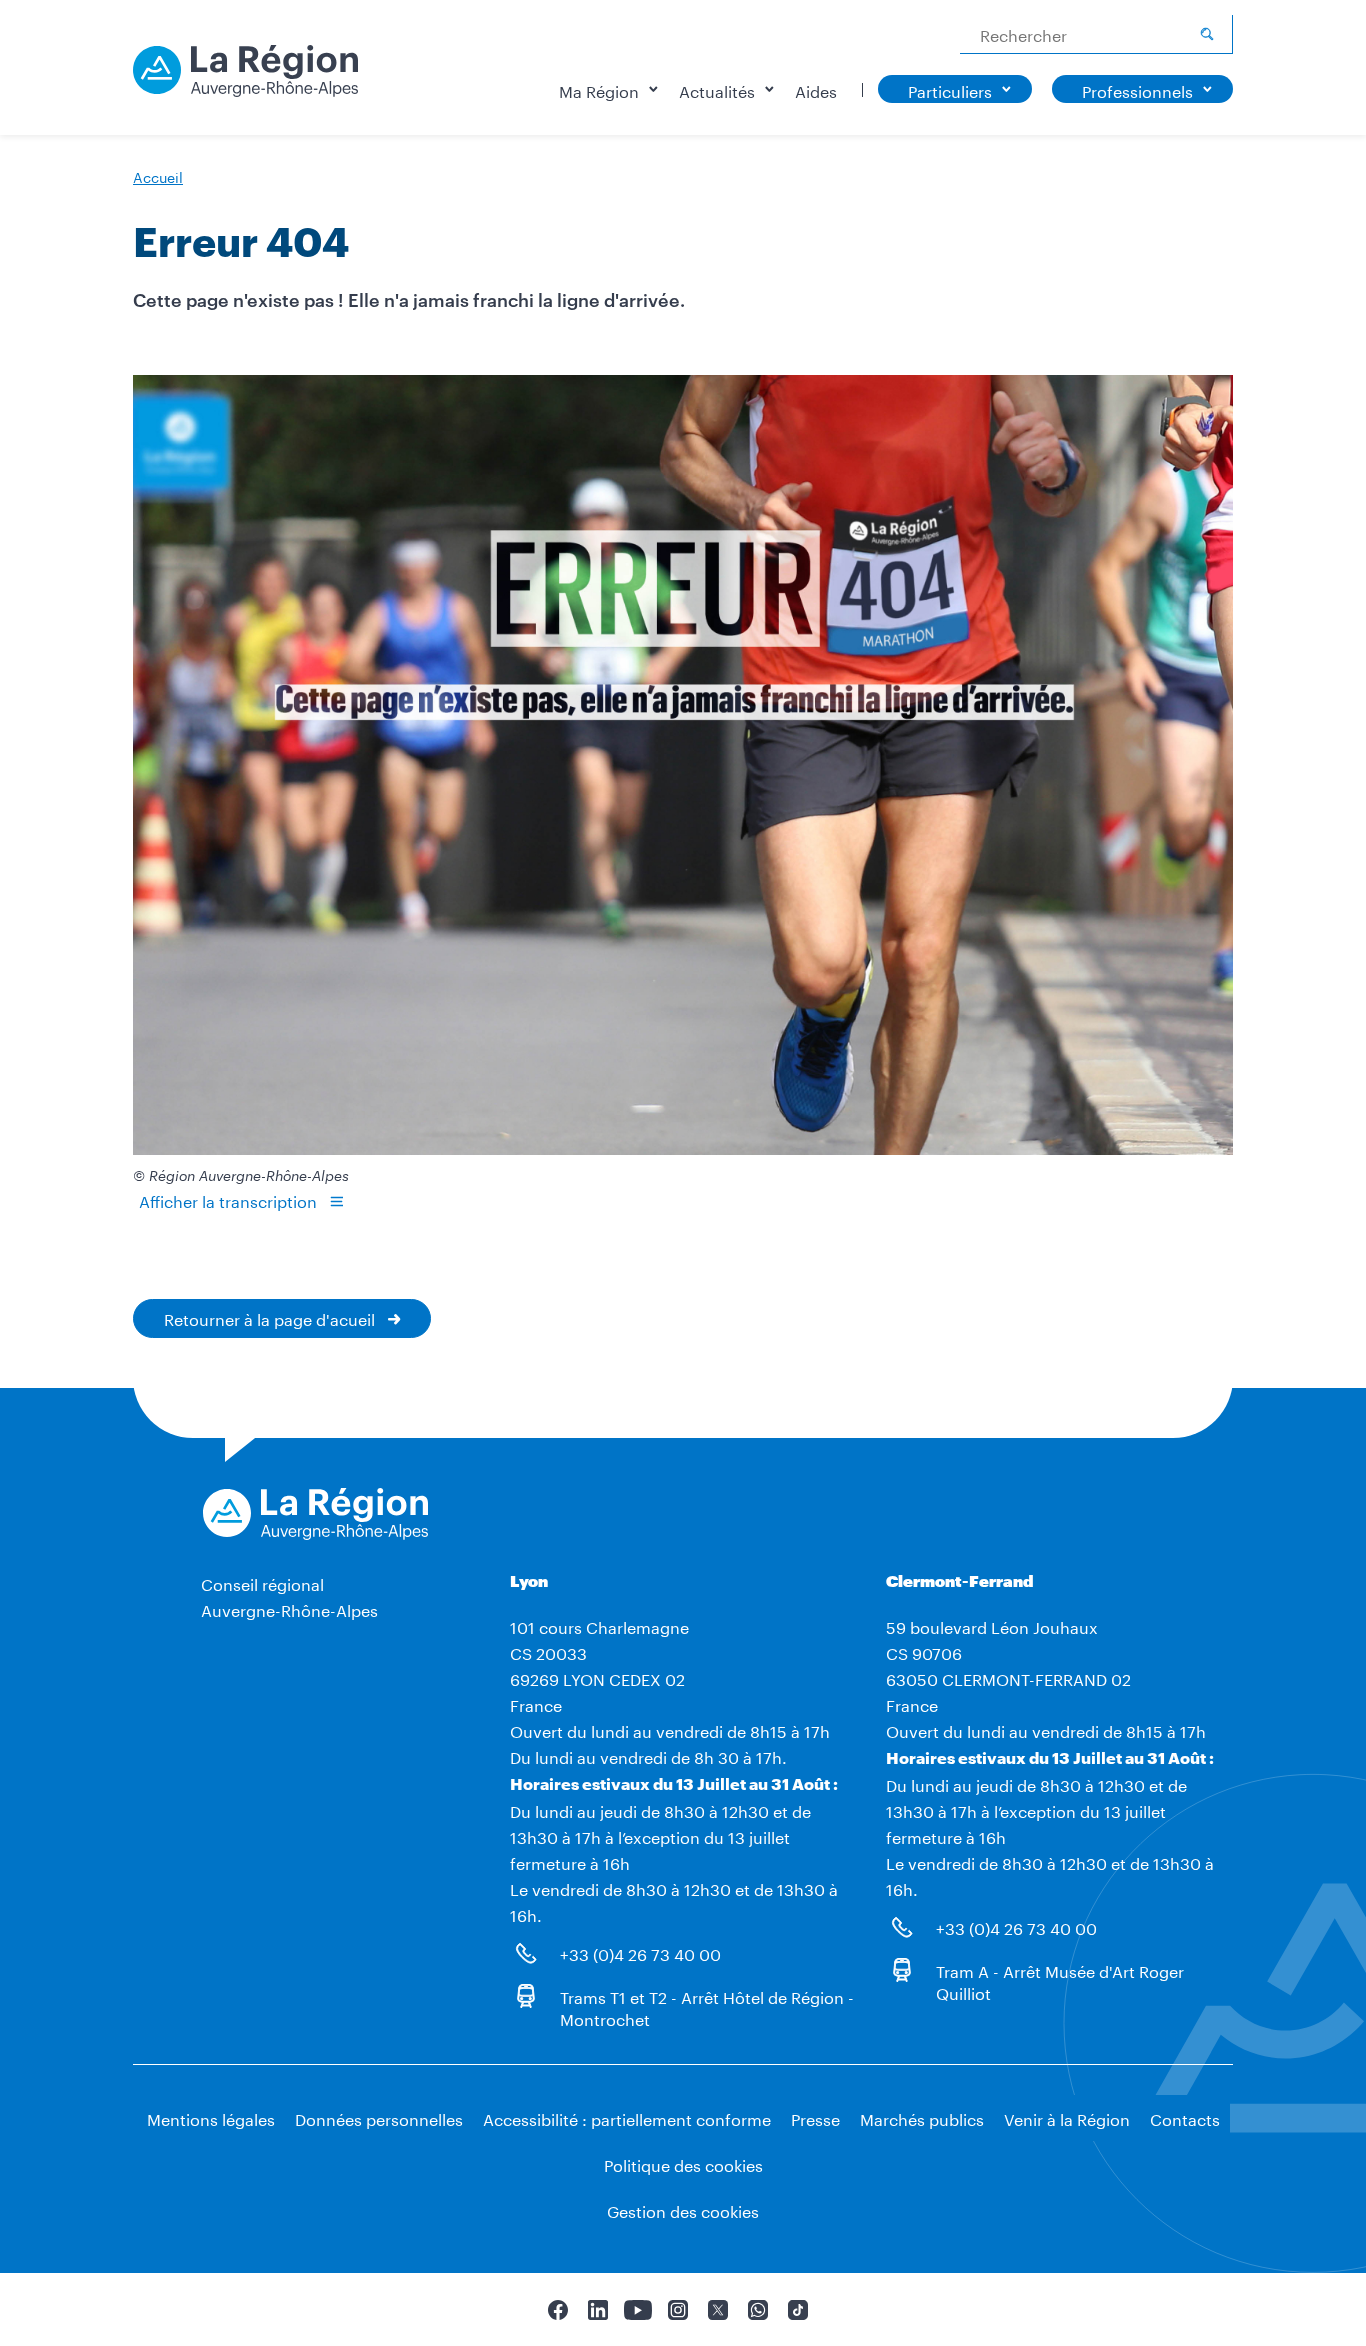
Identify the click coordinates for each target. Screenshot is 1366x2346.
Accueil (158, 176)
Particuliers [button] (950, 89)
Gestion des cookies (683, 2209)
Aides (816, 89)
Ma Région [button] (599, 89)
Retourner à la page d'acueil (269, 1317)
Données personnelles (379, 2117)
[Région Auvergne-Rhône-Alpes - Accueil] (245, 78)
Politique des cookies (683, 2163)
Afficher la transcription (228, 1199)
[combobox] (1096, 34)
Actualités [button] (717, 89)
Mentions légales (211, 2117)
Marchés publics (922, 2117)
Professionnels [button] (1137, 89)
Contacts (1185, 2117)
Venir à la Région (1067, 2117)
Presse (815, 2117)
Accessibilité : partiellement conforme (627, 2117)
